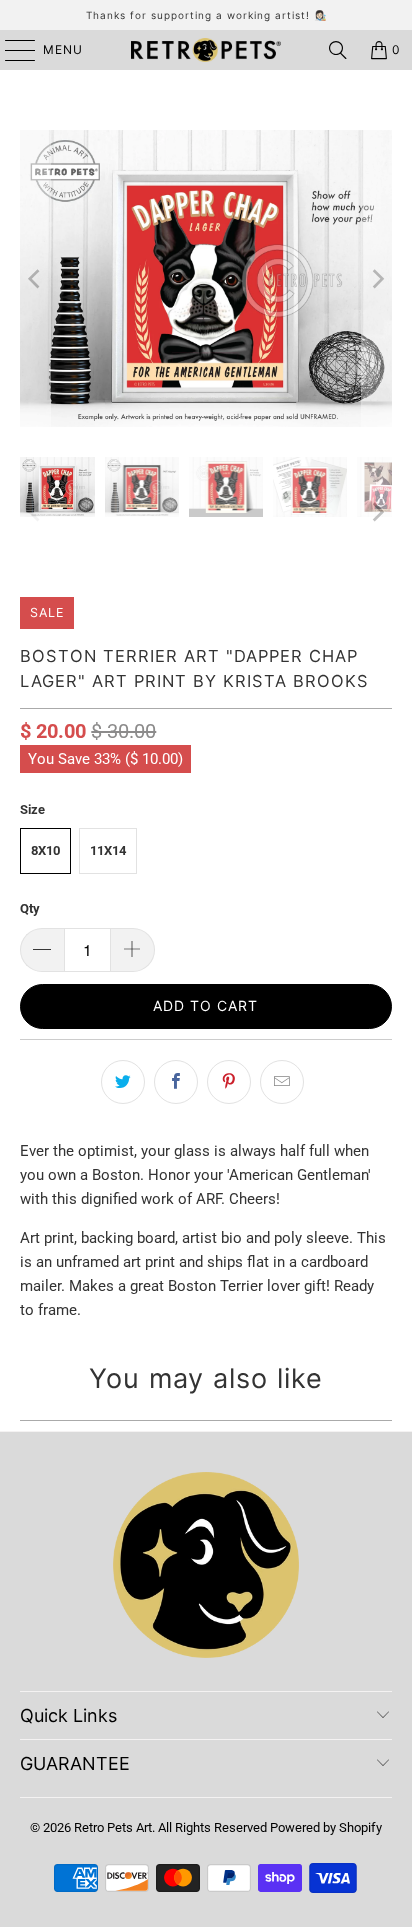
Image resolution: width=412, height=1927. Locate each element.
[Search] (338, 50)
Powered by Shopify (326, 1827)
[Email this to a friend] (282, 1082)
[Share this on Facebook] (176, 1082)
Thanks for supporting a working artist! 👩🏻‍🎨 (206, 15)
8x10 (45, 850)
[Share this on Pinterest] (229, 1082)
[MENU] (10, 50)
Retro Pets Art (113, 1827)
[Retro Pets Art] (206, 50)
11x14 (108, 850)
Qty (30, 908)
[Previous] (35, 278)
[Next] (377, 278)
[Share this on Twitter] (123, 1082)
